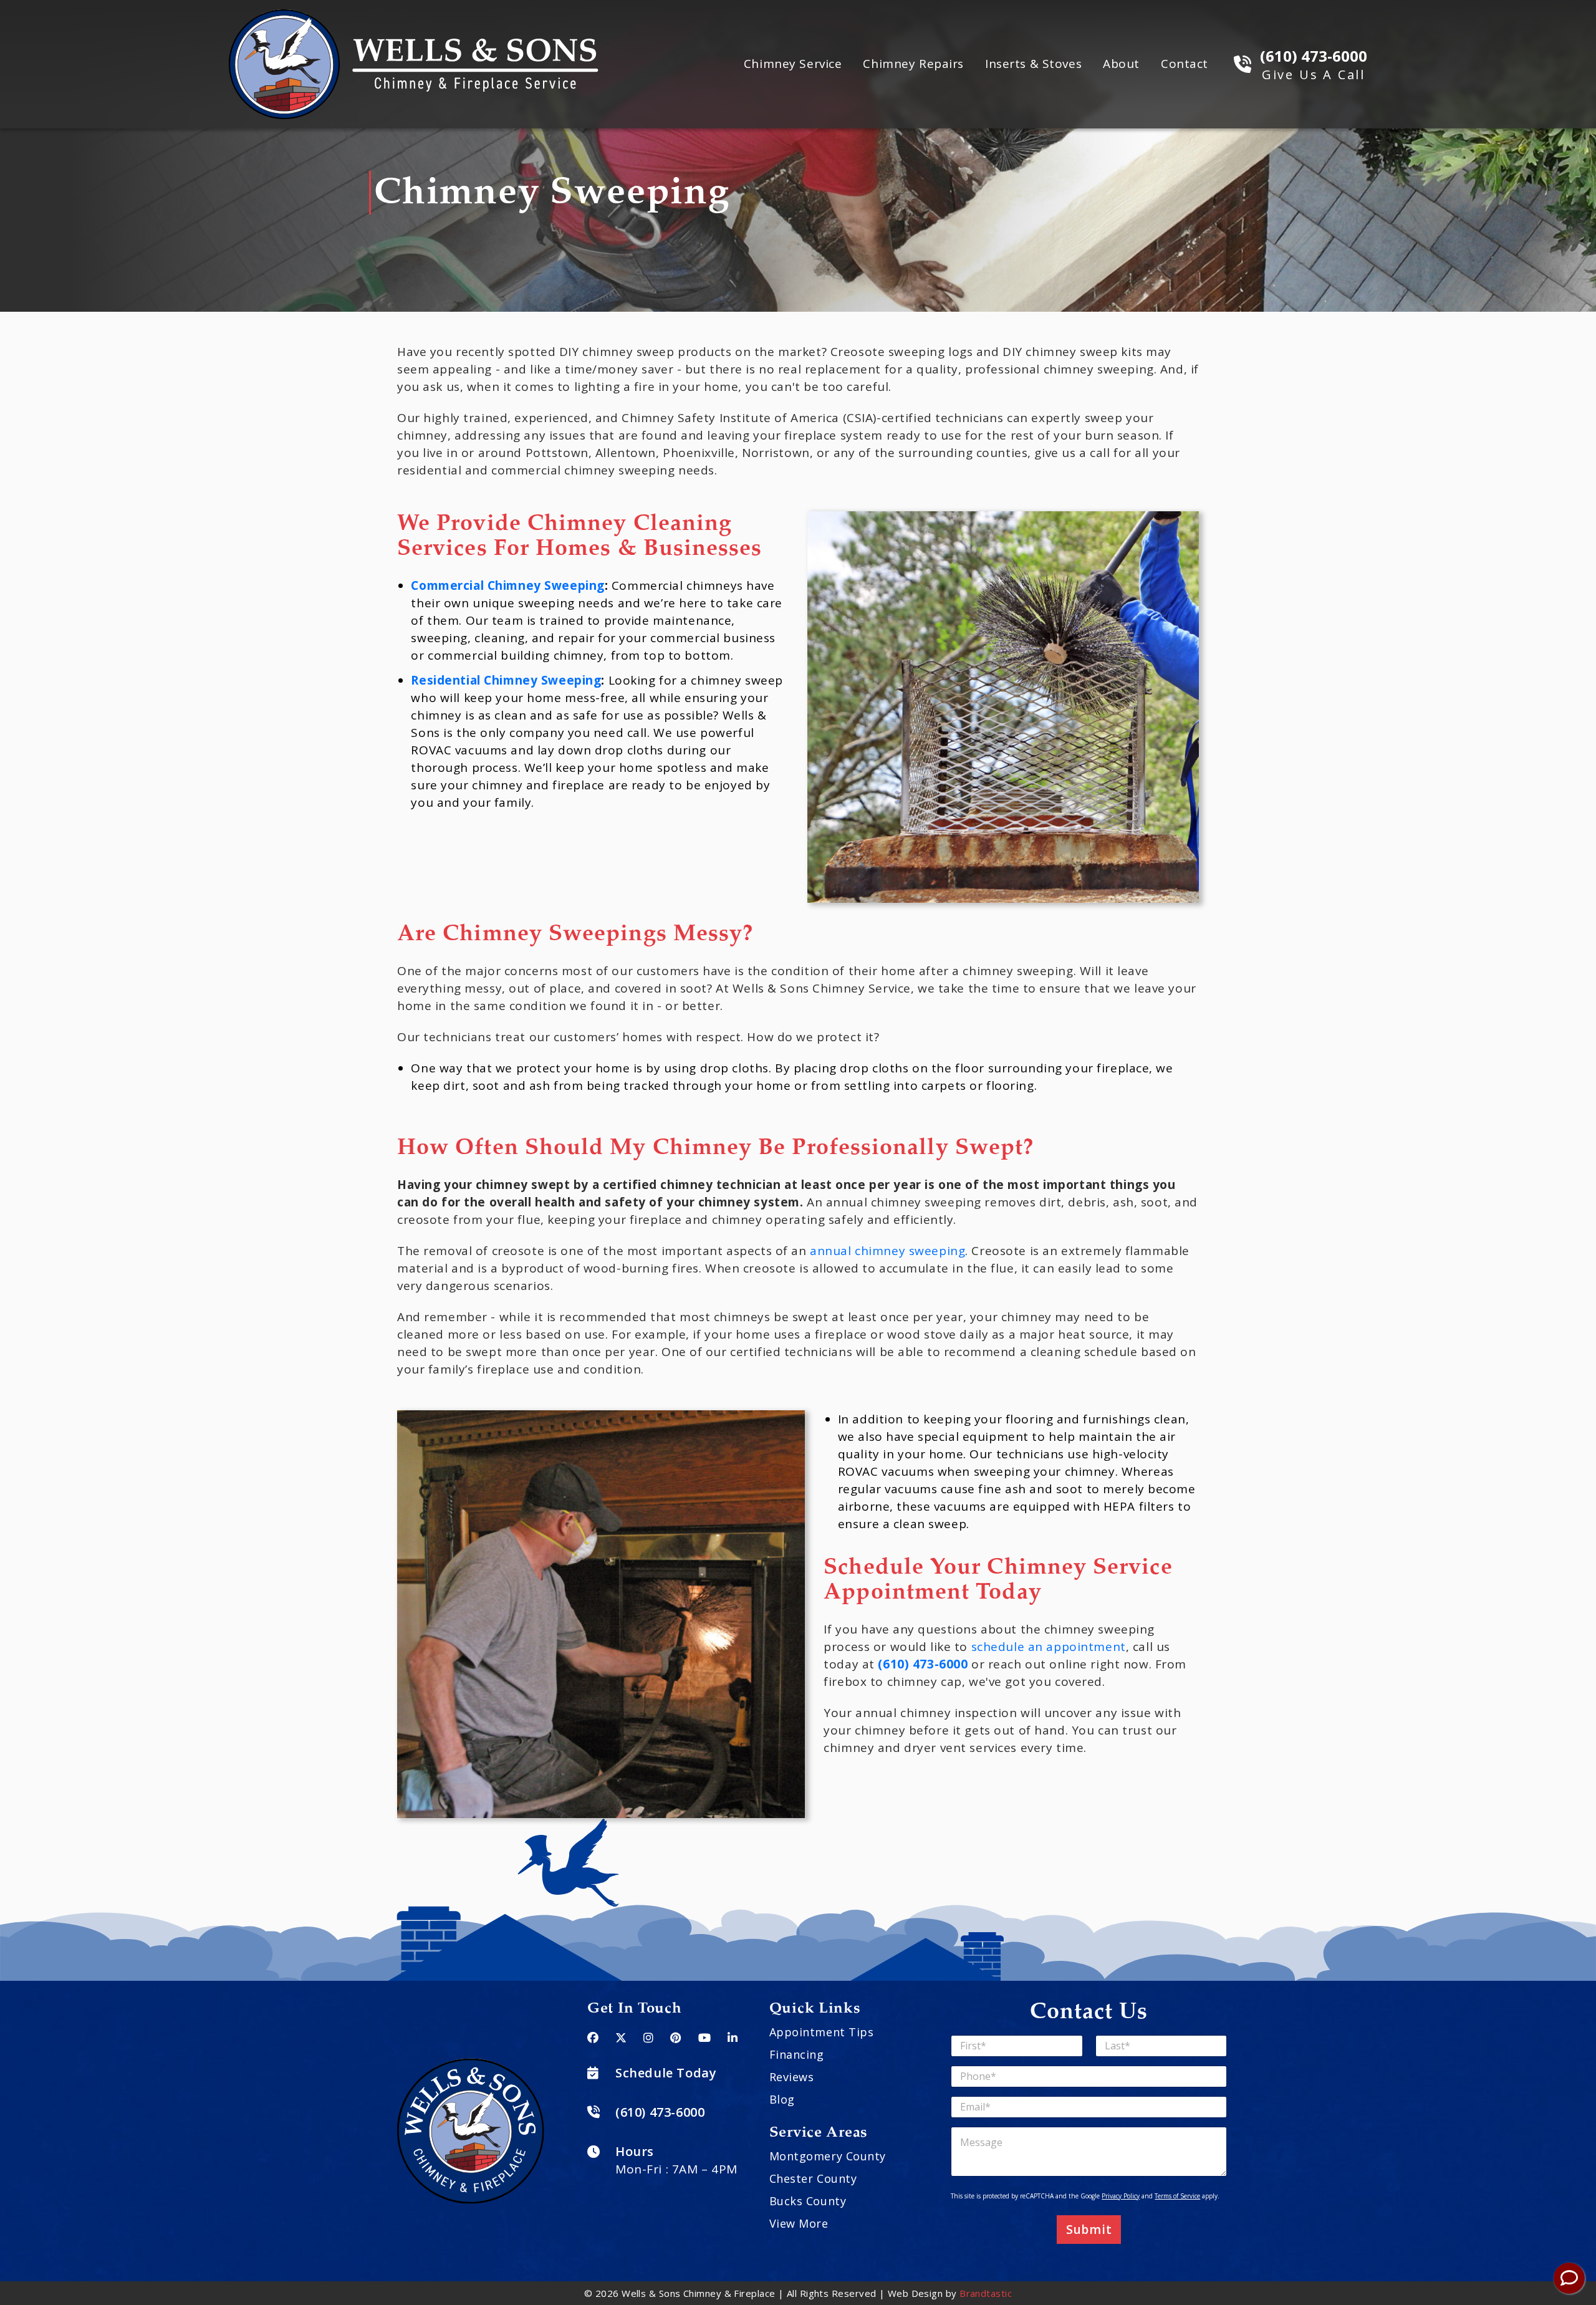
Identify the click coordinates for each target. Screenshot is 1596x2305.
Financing (797, 2054)
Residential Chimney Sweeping (506, 680)
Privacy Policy (1121, 2196)
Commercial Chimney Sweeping (507, 585)
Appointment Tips (822, 2032)
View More (799, 2223)
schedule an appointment (1049, 1647)
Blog (782, 2099)
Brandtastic (986, 2293)
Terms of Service (1177, 2196)
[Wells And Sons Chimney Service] (414, 17)
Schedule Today (666, 2073)
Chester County (813, 2178)
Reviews (792, 2077)
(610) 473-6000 (923, 1664)
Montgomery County (828, 2156)
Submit (1089, 2230)
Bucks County (808, 2201)
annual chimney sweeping (887, 1251)
